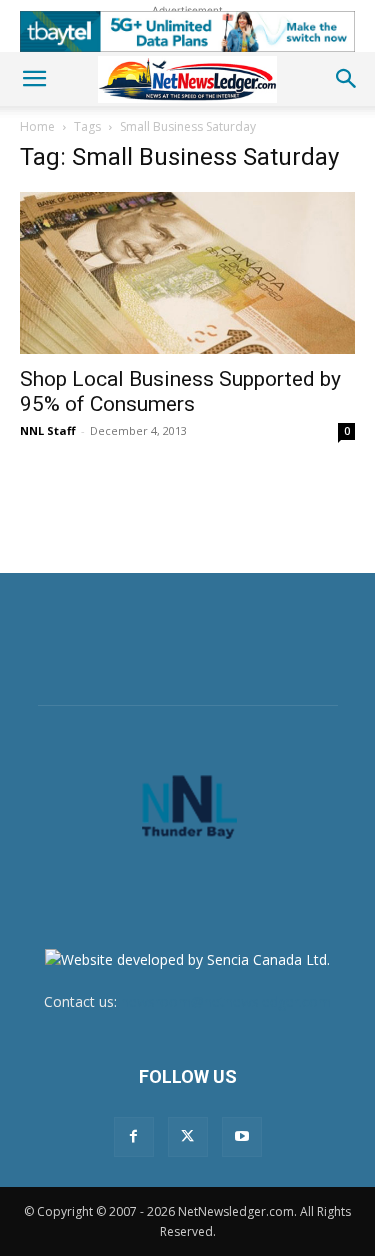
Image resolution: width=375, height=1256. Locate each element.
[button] (34, 79)
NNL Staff (48, 430)
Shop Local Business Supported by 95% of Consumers (180, 391)
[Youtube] (242, 1137)
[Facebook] (134, 1137)
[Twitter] (188, 1137)
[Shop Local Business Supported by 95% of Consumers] (187, 273)
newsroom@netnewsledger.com (226, 1001)
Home (37, 126)
